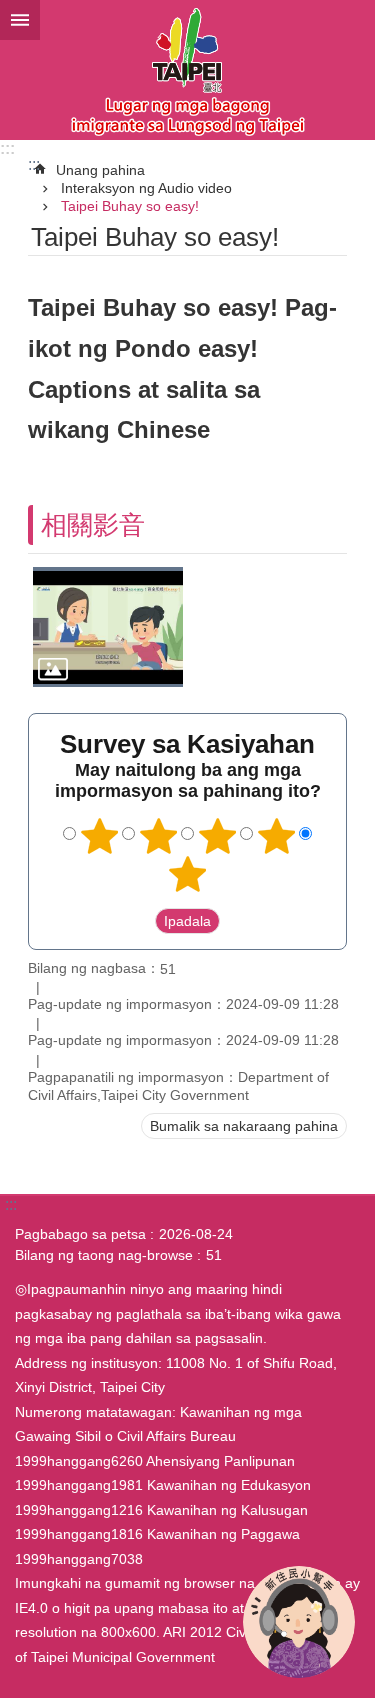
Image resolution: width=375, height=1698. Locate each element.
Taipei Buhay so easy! (130, 206)
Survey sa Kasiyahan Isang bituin (99, 836)
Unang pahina (100, 170)
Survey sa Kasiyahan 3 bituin (217, 836)
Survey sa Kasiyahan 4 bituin (276, 836)
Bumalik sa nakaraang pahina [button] (244, 1126)
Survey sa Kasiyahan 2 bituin (158, 836)
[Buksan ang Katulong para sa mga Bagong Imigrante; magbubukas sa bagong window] (299, 1622)
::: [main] (34, 164)
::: (7, 148)
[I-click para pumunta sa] (108, 627)
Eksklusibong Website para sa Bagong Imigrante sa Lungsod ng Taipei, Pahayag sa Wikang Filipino (187, 70)
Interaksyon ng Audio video (146, 188)
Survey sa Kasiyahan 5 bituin (188, 874)
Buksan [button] (20, 20)
